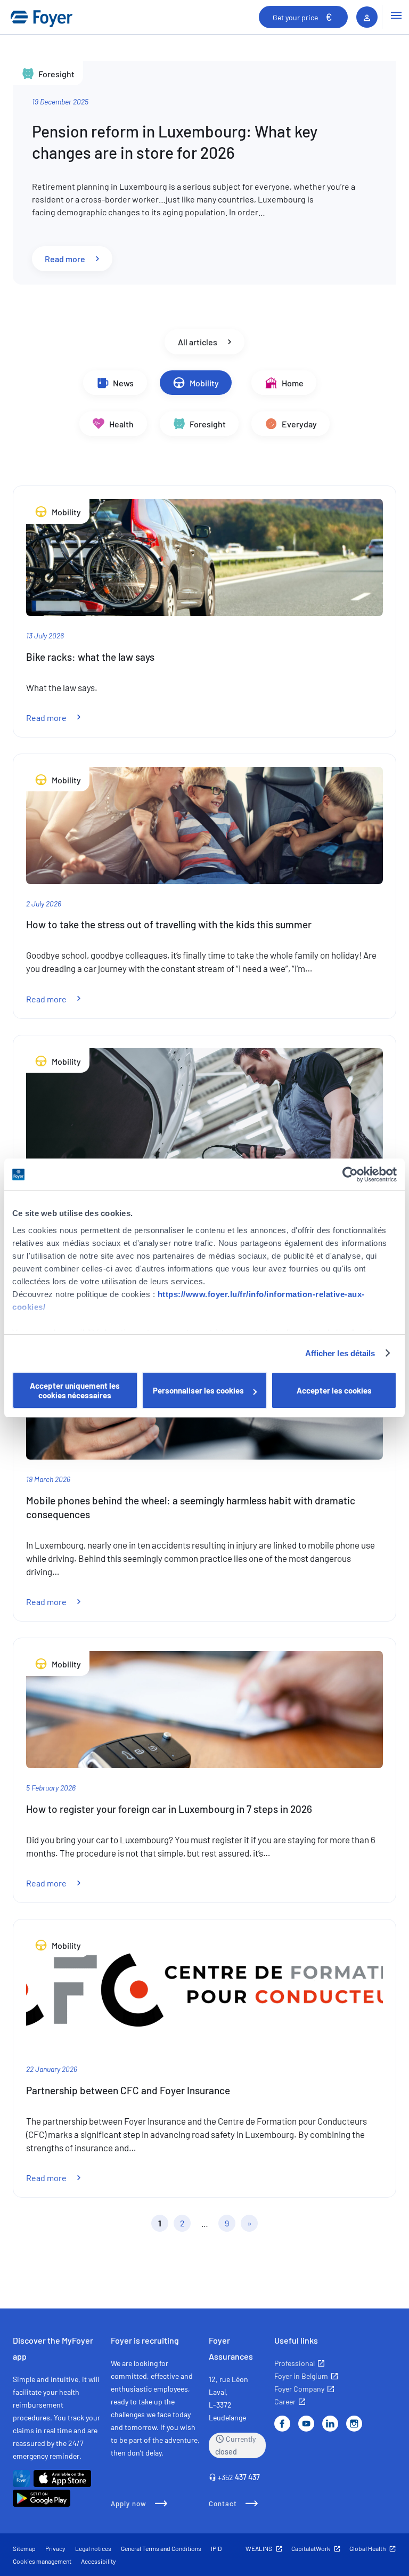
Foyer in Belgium (301, 2376)
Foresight (207, 423)
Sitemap (24, 2548)
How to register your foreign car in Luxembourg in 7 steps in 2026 (169, 1809)
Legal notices (93, 2548)
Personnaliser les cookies (198, 1390)
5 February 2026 (51, 1788)
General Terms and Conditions (161, 2548)
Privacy (55, 2548)
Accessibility (99, 2561)
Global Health (367, 2548)
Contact (223, 2504)
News (122, 383)
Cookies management (42, 2561)
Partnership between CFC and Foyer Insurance (128, 2090)
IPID (216, 2548)
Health (121, 423)
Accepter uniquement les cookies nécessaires (75, 1390)
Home (292, 383)
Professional (295, 2363)
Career (285, 2401)
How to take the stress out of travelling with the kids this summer (169, 924)
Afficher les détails (340, 1353)
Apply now (129, 2504)
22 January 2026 (52, 2069)
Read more (79, 258)
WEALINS (259, 2548)
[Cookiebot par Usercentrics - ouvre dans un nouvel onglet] (350, 1174)
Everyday (298, 423)
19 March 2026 (48, 1479)
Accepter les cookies (334, 1390)
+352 (239, 2477)
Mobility (203, 383)
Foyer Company (299, 2389)
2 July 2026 (44, 904)
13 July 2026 (45, 635)
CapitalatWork (311, 2548)
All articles (198, 342)
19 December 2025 (60, 102)
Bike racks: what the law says (90, 657)
